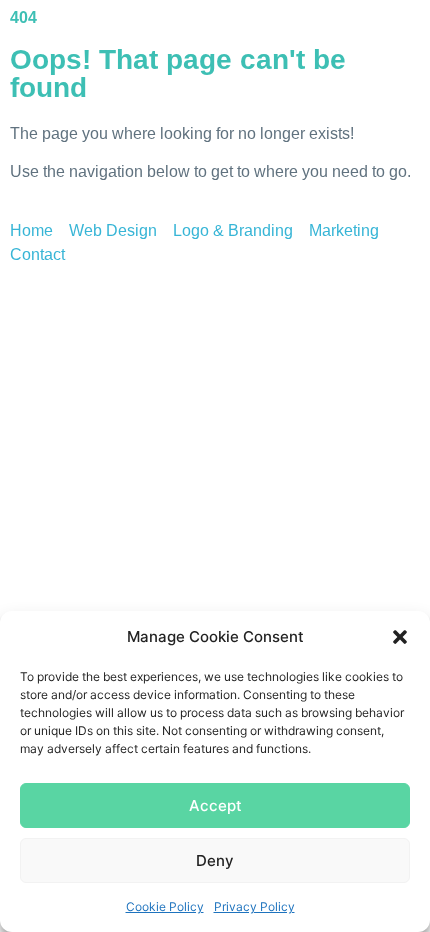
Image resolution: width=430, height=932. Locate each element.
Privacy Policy (254, 906)
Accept (215, 805)
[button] (400, 637)
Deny (215, 860)
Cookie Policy (165, 906)
